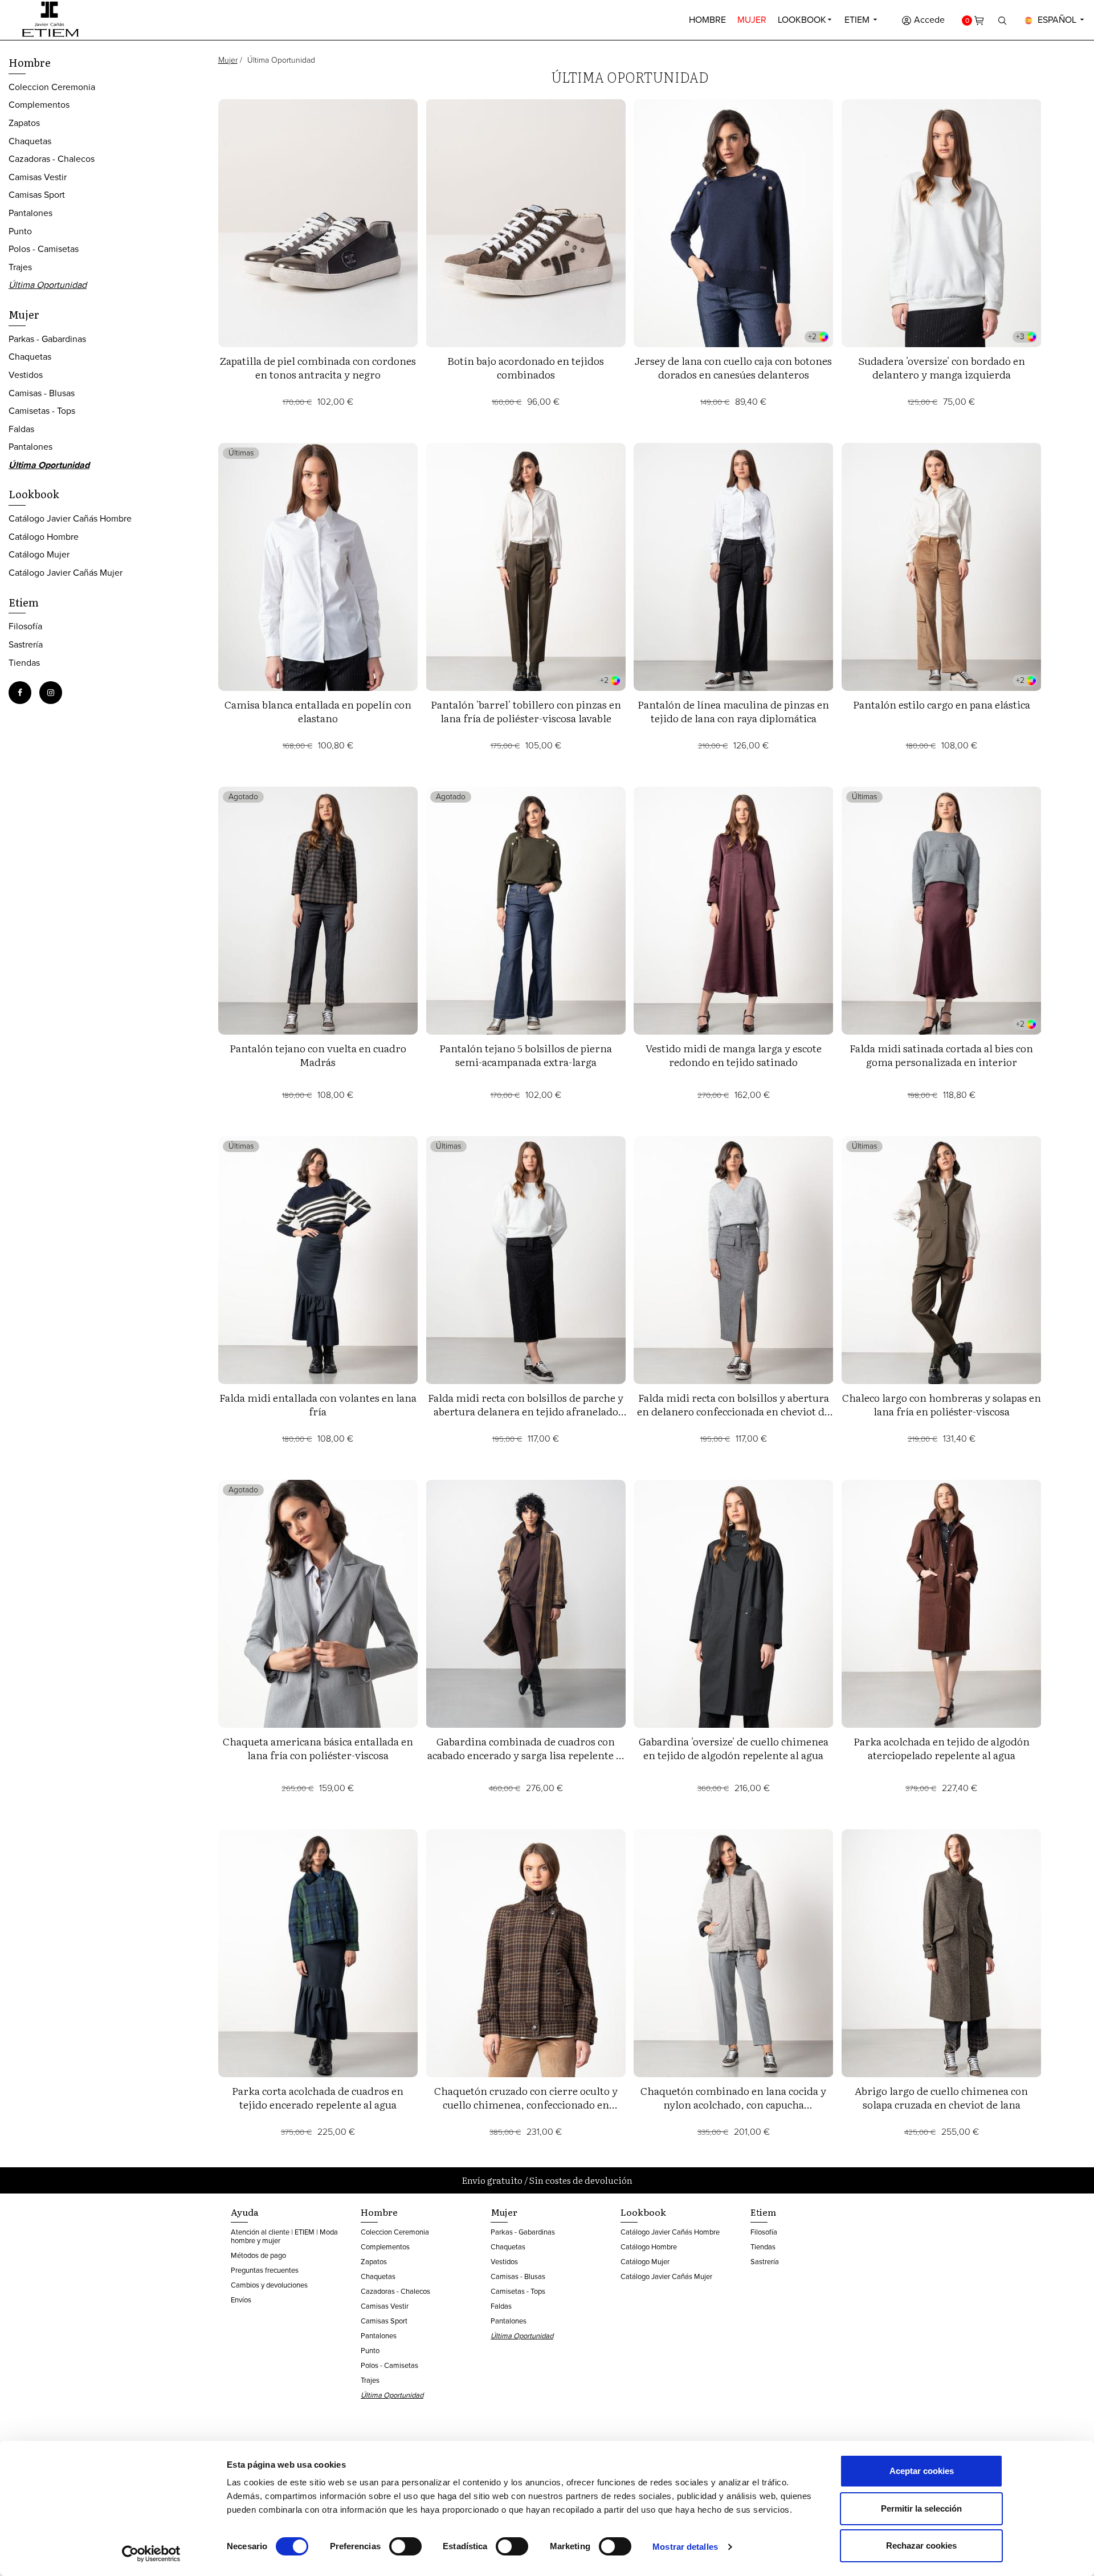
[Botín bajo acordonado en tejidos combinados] (526, 223)
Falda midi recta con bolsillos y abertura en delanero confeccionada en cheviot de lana (733, 1411)
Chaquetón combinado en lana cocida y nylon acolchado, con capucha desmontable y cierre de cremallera (733, 2104)
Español (1057, 20)
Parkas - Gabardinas (47, 339)
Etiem (858, 20)
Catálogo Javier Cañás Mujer (66, 573)
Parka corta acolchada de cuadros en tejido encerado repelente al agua (318, 2097)
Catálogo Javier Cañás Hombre (70, 518)
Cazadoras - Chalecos (52, 159)
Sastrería (26, 644)
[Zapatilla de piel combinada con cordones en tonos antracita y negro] (318, 223)
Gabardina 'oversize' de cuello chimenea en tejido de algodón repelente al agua (734, 1748)
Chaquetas (30, 141)
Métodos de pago (258, 2255)
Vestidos (26, 375)
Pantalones (30, 213)
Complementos (39, 105)
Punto (20, 231)
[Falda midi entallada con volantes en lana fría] (318, 1260)
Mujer (752, 20)
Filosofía (25, 626)
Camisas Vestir (38, 177)
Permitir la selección (921, 2508)
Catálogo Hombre (44, 537)
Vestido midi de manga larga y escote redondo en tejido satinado (734, 1055)
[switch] (405, 2546)
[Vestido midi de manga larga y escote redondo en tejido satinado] (734, 911)
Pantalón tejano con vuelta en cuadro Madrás (318, 1055)
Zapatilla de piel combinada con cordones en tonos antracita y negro (318, 367)
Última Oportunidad (48, 285)
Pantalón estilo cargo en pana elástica (942, 704)
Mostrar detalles (685, 2547)
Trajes (20, 267)
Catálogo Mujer (39, 554)
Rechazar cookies (921, 2546)
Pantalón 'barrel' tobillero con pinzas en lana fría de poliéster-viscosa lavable (526, 711)
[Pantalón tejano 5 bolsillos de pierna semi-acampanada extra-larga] (526, 911)
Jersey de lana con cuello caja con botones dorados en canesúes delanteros (733, 367)
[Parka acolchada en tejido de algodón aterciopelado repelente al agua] (942, 1604)
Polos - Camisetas (44, 249)
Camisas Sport (37, 195)
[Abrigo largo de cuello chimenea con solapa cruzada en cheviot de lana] (942, 1953)
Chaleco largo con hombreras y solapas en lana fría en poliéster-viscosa (942, 1404)
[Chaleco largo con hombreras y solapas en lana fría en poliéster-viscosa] (942, 1260)
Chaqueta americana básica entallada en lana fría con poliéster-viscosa (318, 1748)
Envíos (241, 2300)
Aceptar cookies (922, 2471)
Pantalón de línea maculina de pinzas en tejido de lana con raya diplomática (733, 711)
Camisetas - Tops (42, 411)
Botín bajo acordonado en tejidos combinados (526, 367)
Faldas (21, 429)
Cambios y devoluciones (269, 2285)
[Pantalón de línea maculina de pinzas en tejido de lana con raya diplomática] (734, 567)
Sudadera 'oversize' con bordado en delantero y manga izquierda (942, 367)
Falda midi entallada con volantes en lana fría (318, 1404)
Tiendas (24, 663)
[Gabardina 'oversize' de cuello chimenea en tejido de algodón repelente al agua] (734, 1604)
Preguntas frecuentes (265, 2270)
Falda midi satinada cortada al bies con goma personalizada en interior (941, 1055)
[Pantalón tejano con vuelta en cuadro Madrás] (318, 911)
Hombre (707, 20)
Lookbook (802, 20)
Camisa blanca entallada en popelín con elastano (318, 711)
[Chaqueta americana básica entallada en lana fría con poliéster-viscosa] (318, 1604)
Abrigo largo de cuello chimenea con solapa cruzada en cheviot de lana (941, 2097)
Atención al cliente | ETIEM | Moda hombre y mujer (284, 2236)
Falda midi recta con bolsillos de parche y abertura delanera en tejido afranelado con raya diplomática (526, 1411)
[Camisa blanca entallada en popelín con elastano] (318, 567)
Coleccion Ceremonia (52, 87)
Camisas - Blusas (42, 393)
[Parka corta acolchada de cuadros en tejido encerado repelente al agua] (318, 1953)
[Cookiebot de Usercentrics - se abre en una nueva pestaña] (151, 2554)
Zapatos (24, 123)
